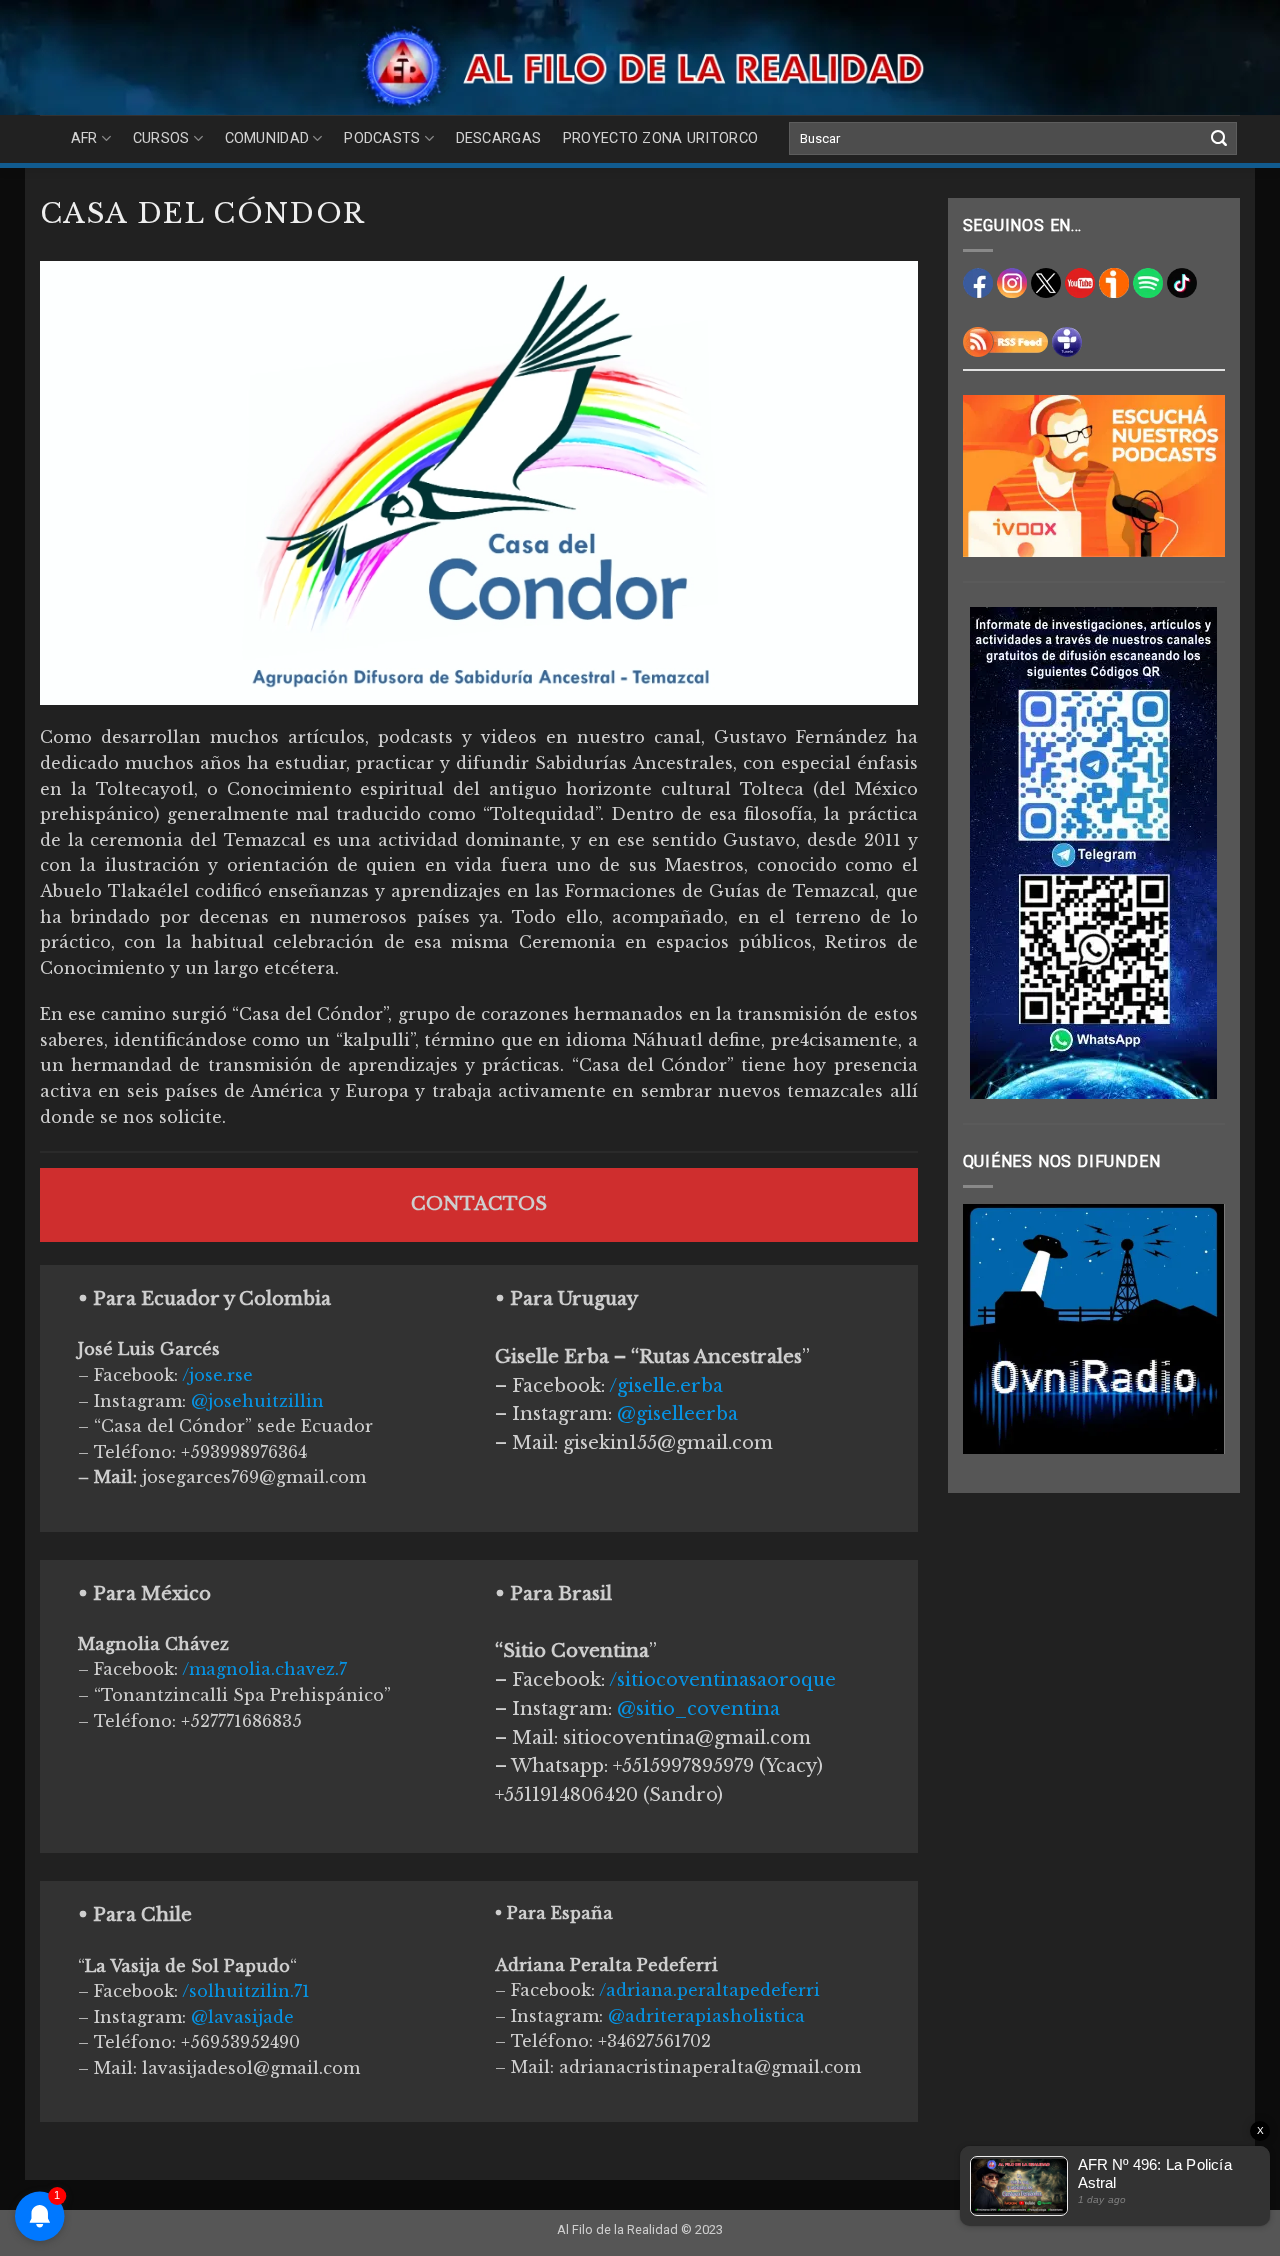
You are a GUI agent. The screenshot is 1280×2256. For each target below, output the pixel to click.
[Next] (1195, 1329)
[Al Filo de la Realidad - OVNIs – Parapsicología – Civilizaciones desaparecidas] (640, 67)
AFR (84, 138)
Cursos (161, 138)
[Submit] (1219, 139)
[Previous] (993, 1329)
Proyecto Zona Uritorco (660, 138)
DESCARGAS (499, 138)
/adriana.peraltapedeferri (709, 1990)
